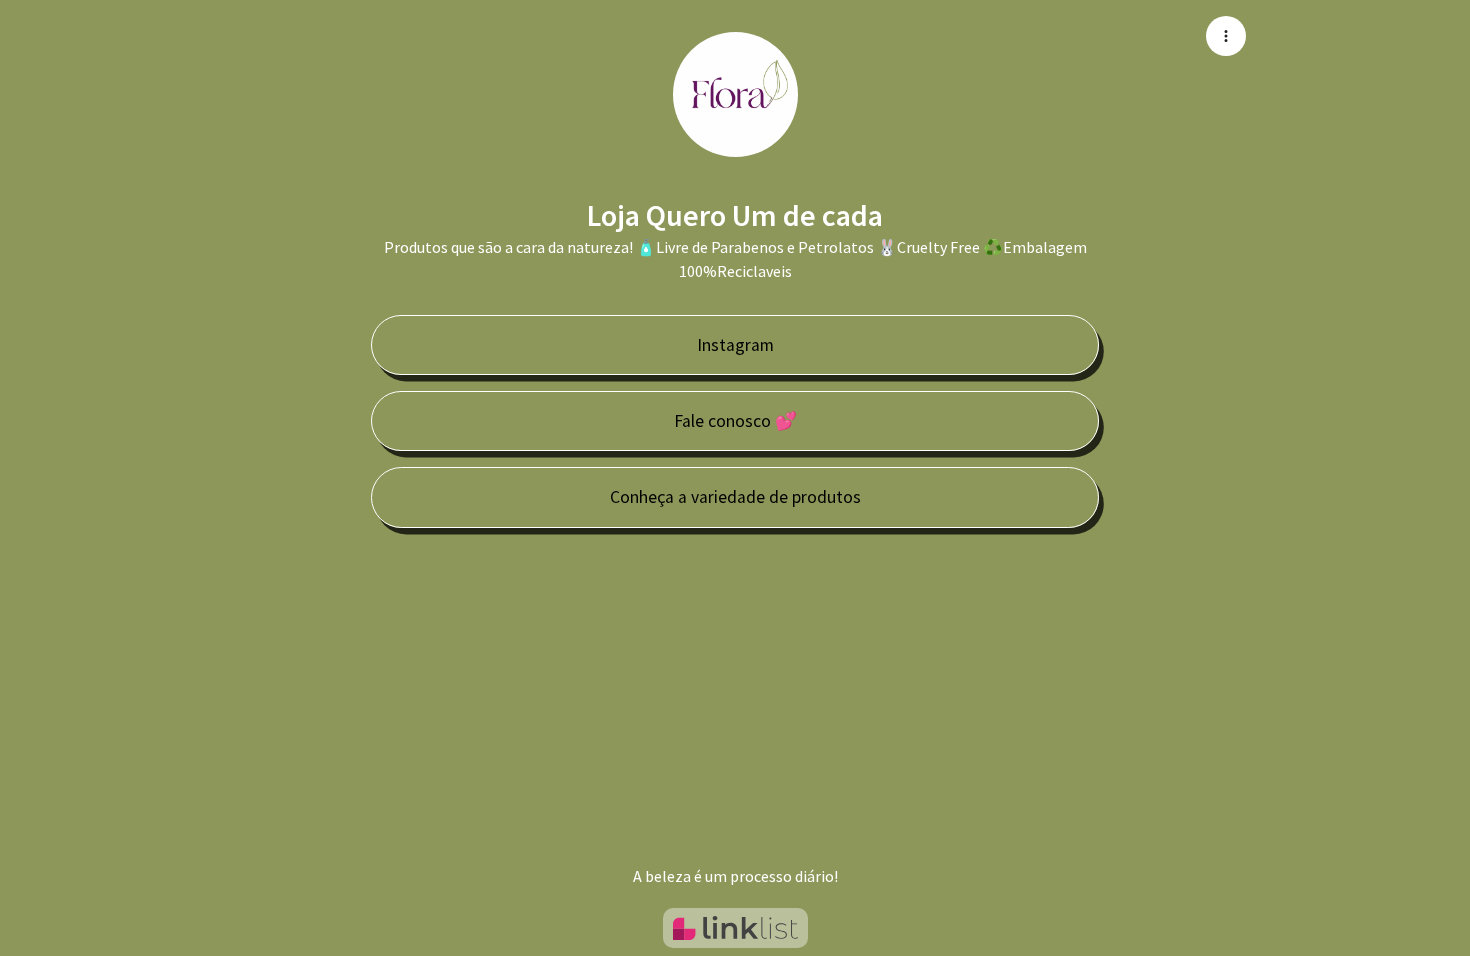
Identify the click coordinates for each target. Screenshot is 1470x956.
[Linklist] (735, 928)
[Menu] (1226, 36)
